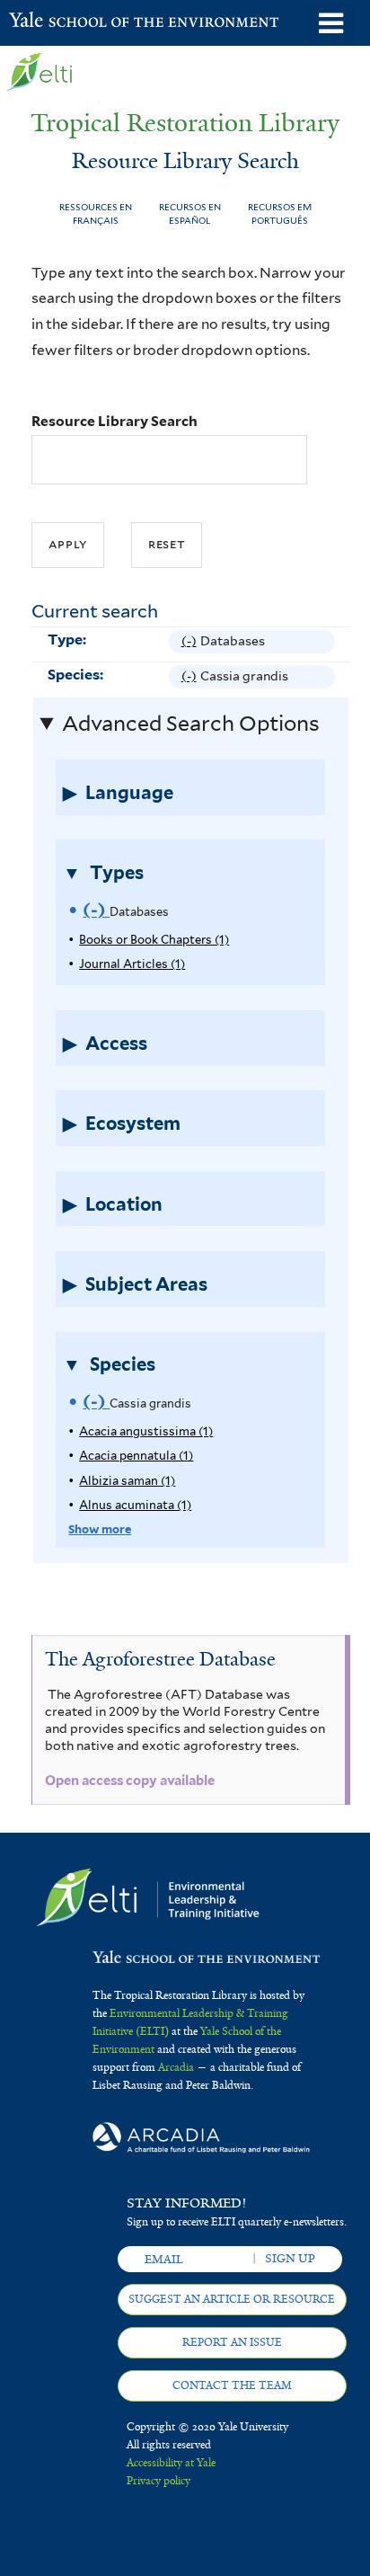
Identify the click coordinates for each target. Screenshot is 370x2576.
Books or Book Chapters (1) (154, 940)
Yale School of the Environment (53, 22)
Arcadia (176, 2067)
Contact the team (232, 2385)
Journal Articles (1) (132, 964)
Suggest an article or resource (232, 2299)
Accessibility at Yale (171, 2463)
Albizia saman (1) (127, 1481)
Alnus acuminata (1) (135, 1505)
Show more (100, 1529)
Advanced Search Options (191, 724)
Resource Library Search (115, 421)
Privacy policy (159, 2481)
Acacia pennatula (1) (136, 1456)
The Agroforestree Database (160, 1659)
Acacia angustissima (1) (146, 1431)
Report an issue (232, 2342)
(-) (191, 644)
